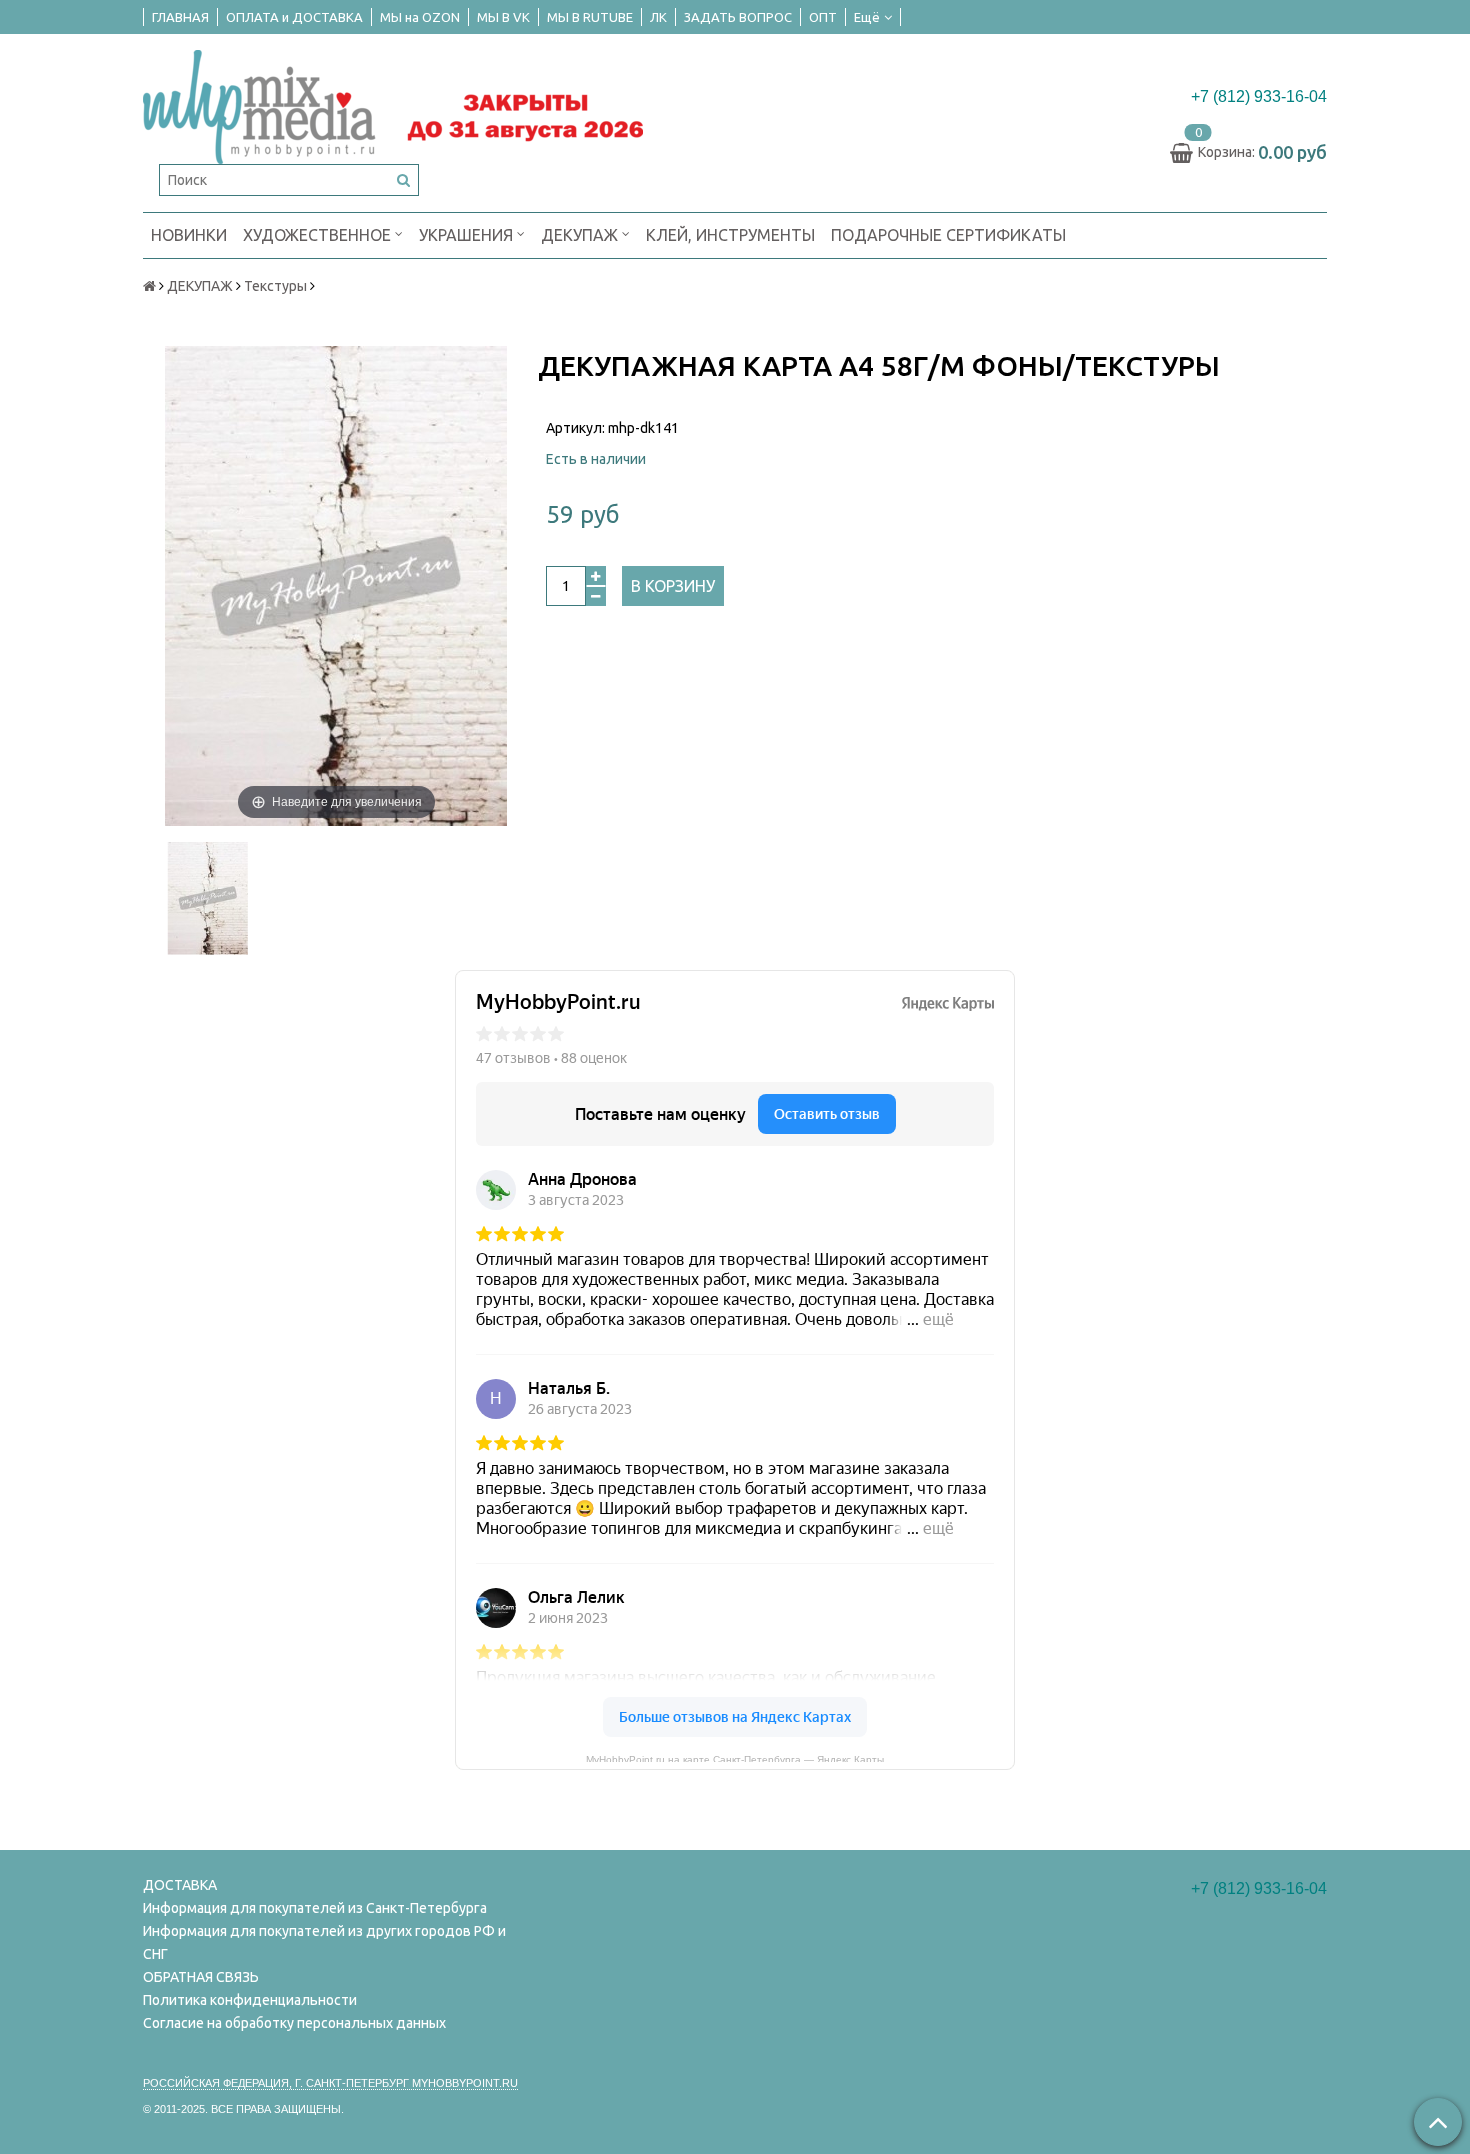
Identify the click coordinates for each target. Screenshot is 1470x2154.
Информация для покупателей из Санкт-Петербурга (315, 1908)
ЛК (658, 17)
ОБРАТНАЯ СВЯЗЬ (201, 1977)
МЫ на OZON (420, 17)
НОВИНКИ (189, 235)
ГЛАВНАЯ (180, 17)
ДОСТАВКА (180, 1885)
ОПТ (823, 17)
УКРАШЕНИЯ (468, 235)
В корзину (673, 586)
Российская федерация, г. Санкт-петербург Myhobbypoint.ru (330, 2083)
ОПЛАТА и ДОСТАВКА (294, 17)
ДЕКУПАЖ (581, 235)
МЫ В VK (503, 17)
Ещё (867, 17)
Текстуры (275, 286)
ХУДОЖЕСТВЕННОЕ (319, 235)
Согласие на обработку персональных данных (294, 2023)
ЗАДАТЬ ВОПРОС (738, 17)
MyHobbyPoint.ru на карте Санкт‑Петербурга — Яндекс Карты (735, 1758)
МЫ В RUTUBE (590, 17)
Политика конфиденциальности (250, 2000)
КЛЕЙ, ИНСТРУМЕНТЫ (730, 235)
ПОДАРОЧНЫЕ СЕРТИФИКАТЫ (948, 235)
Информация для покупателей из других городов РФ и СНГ (324, 1942)
